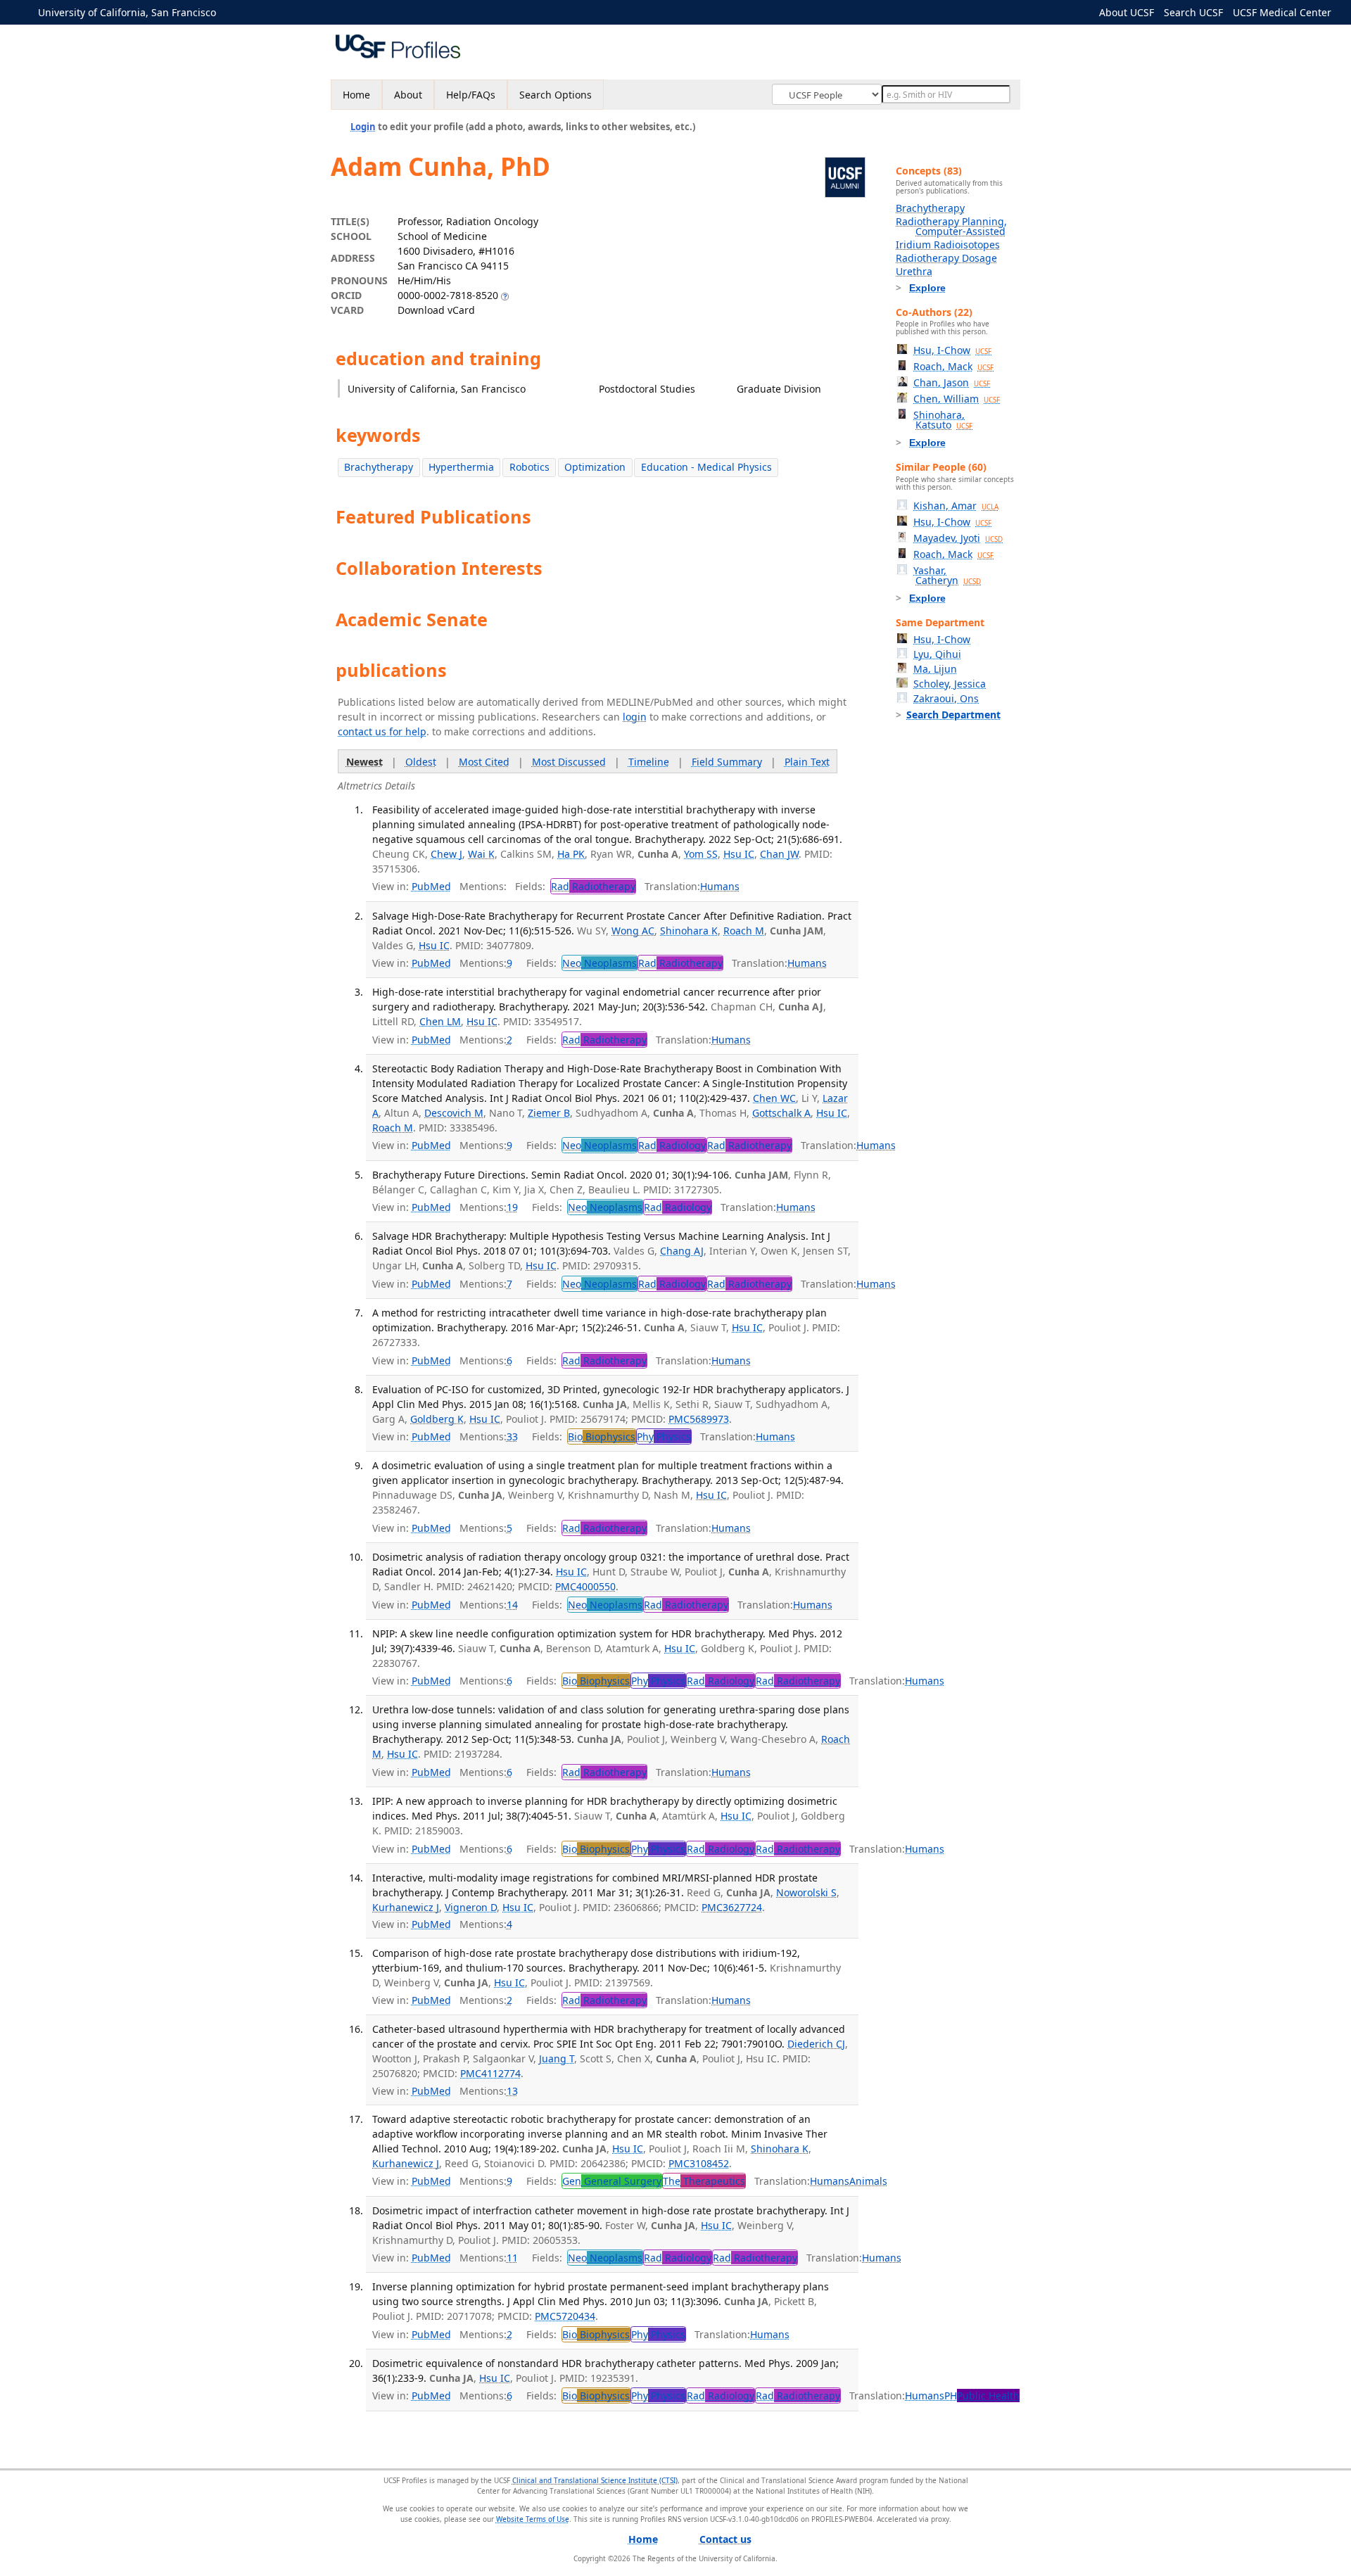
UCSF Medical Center (1282, 12)
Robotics (529, 467)
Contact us (725, 2539)
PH (982, 2396)
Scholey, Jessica (950, 684)
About (408, 95)
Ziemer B (549, 1113)
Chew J (446, 854)
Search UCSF (1193, 12)
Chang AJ (682, 1251)
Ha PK (571, 854)
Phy (664, 1436)
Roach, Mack (953, 366)
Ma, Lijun (935, 669)
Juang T (557, 2058)
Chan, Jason (952, 382)
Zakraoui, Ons (946, 698)
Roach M (744, 931)
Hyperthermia (461, 467)
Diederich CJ (816, 2044)
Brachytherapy (379, 467)
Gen (612, 2181)
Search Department (953, 715)
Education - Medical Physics (706, 467)
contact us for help (382, 731)
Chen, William (957, 399)
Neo (600, 963)
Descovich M (454, 1113)
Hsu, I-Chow (952, 350)
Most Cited (484, 762)
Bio (602, 1436)
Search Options (556, 95)
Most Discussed (569, 762)
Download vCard (436, 310)
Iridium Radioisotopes (948, 245)
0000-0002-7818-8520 (448, 295)
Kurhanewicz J (406, 1907)
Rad (593, 886)
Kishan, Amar (956, 506)
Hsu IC (739, 854)
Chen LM (440, 1021)
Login (363, 127)
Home (356, 95)
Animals (868, 2181)
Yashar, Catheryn (947, 575)
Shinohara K (689, 931)
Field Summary (727, 762)
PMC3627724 (732, 1907)
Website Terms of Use (533, 2519)
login (635, 717)
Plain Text (807, 762)
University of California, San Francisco (127, 12)
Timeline (649, 762)
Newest (364, 762)
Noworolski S (806, 1892)
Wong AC (633, 931)
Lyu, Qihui (937, 654)
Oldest (421, 762)
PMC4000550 (585, 1586)
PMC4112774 (490, 2073)
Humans (720, 886)
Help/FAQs (471, 95)
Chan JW (779, 854)
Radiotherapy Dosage (946, 258)
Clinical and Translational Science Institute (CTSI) (595, 2480)
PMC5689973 (699, 1419)
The (704, 2181)
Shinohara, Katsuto (943, 420)
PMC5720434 (565, 2316)
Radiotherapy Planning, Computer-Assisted (951, 226)
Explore (927, 288)
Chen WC (774, 1098)
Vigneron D (471, 1907)
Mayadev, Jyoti (958, 538)
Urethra (914, 271)
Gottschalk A (781, 1113)
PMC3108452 (699, 2163)
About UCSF (1127, 12)
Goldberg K (437, 1419)
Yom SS (701, 854)
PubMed (431, 886)
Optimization (595, 467)
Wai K (481, 854)
